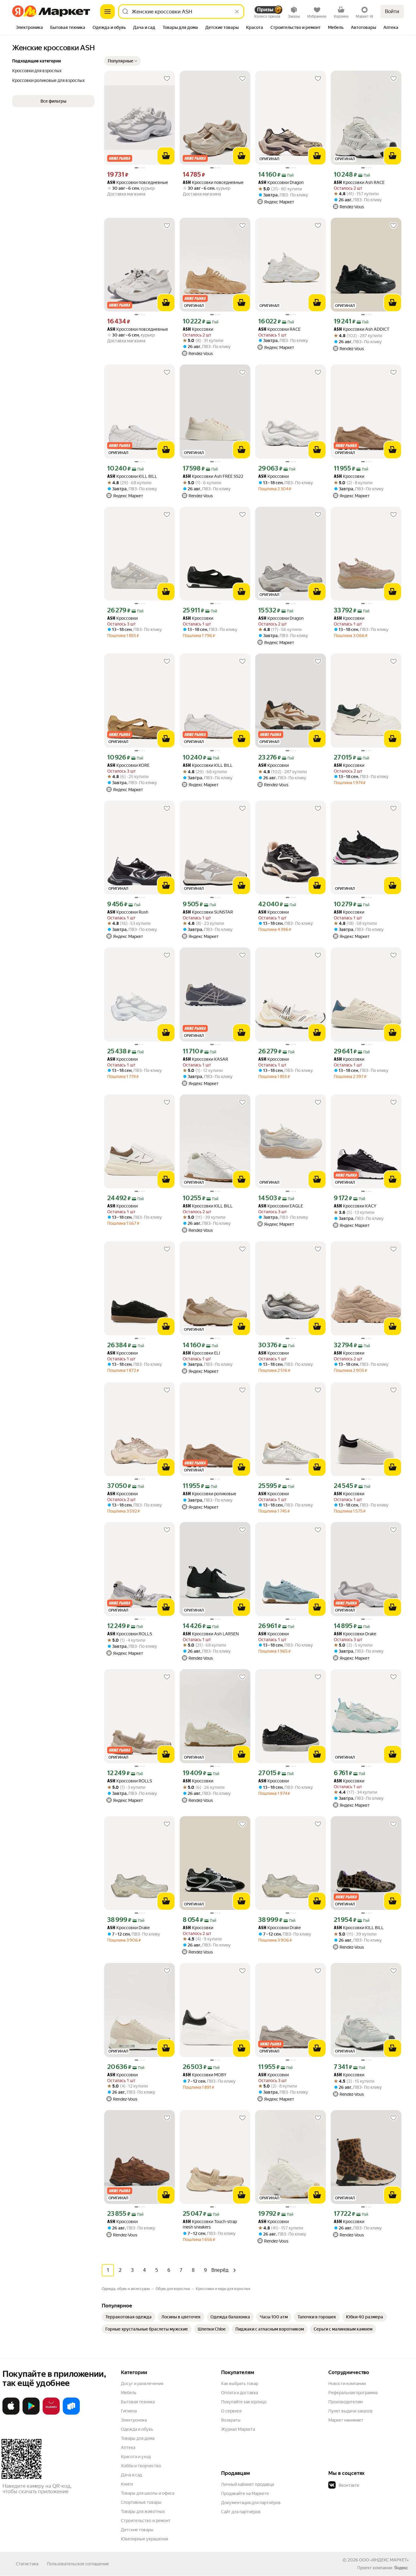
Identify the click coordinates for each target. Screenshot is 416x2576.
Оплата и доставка (240, 2393)
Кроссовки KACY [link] (355, 1206)
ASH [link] (111, 183)
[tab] (29, 28)
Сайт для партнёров (241, 2512)
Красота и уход (136, 2457)
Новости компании (347, 2384)
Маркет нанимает (346, 2420)
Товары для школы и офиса (148, 2493)
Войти (392, 11)
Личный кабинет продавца (247, 2484)
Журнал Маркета (238, 2429)
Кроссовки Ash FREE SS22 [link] (213, 476)
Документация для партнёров (251, 2503)
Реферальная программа (353, 2393)
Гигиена (129, 2411)
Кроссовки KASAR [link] (205, 1059)
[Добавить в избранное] (167, 79)
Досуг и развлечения (142, 2384)
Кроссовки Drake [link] (355, 1634)
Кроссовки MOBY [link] (205, 2075)
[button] (122, 61)
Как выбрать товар (240, 2384)
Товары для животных (143, 2511)
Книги (127, 2484)
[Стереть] (237, 12)
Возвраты (231, 2420)
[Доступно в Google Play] (31, 2413)
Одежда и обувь (137, 2429)
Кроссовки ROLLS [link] (130, 1634)
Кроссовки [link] (198, 329)
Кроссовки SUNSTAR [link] (208, 912)
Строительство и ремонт (146, 2521)
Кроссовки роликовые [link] (210, 1494)
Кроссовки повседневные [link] (138, 183)
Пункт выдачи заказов (351, 2411)
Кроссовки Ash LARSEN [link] (211, 1634)
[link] (129, 2317)
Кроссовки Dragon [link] (281, 183)
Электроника (134, 2420)
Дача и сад (131, 2475)
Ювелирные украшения (145, 2539)
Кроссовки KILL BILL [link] (132, 476)
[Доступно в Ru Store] (71, 2413)
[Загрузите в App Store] (11, 2413)
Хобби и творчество (141, 2466)
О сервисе (231, 2411)
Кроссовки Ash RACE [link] (359, 183)
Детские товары (137, 2530)
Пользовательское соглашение (78, 2564)
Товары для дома (138, 2438)
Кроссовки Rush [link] (128, 912)
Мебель (129, 2393)
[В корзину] (166, 156)
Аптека (128, 2447)
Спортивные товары (141, 2502)
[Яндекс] (401, 2568)
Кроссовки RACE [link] (279, 329)
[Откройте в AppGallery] (51, 2413)
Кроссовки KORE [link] (128, 765)
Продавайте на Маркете (245, 2493)
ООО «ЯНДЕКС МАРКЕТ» (384, 2560)
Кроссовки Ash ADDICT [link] (361, 329)
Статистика (27, 2564)
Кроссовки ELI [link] (201, 1353)
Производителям (345, 2402)
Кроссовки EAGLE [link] (281, 1206)
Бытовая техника (138, 2402)
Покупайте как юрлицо (244, 2402)
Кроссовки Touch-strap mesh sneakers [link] (210, 2224)
